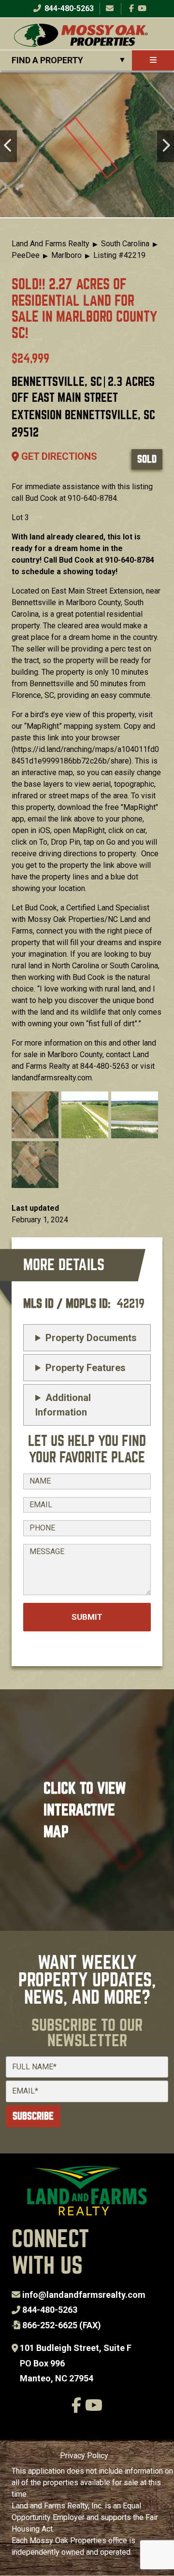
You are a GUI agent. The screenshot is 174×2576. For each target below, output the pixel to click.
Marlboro (66, 255)
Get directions (58, 456)
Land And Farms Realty (51, 244)
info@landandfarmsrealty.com (84, 2295)
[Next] (166, 146)
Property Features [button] (86, 1368)
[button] (35, 1114)
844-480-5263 (68, 8)
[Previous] (8, 146)
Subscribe (33, 2116)
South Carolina (125, 244)
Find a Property (47, 60)
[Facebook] (131, 8)
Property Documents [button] (91, 1338)
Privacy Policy (84, 2456)
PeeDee (26, 255)
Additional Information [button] (63, 1405)
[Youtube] (142, 8)
